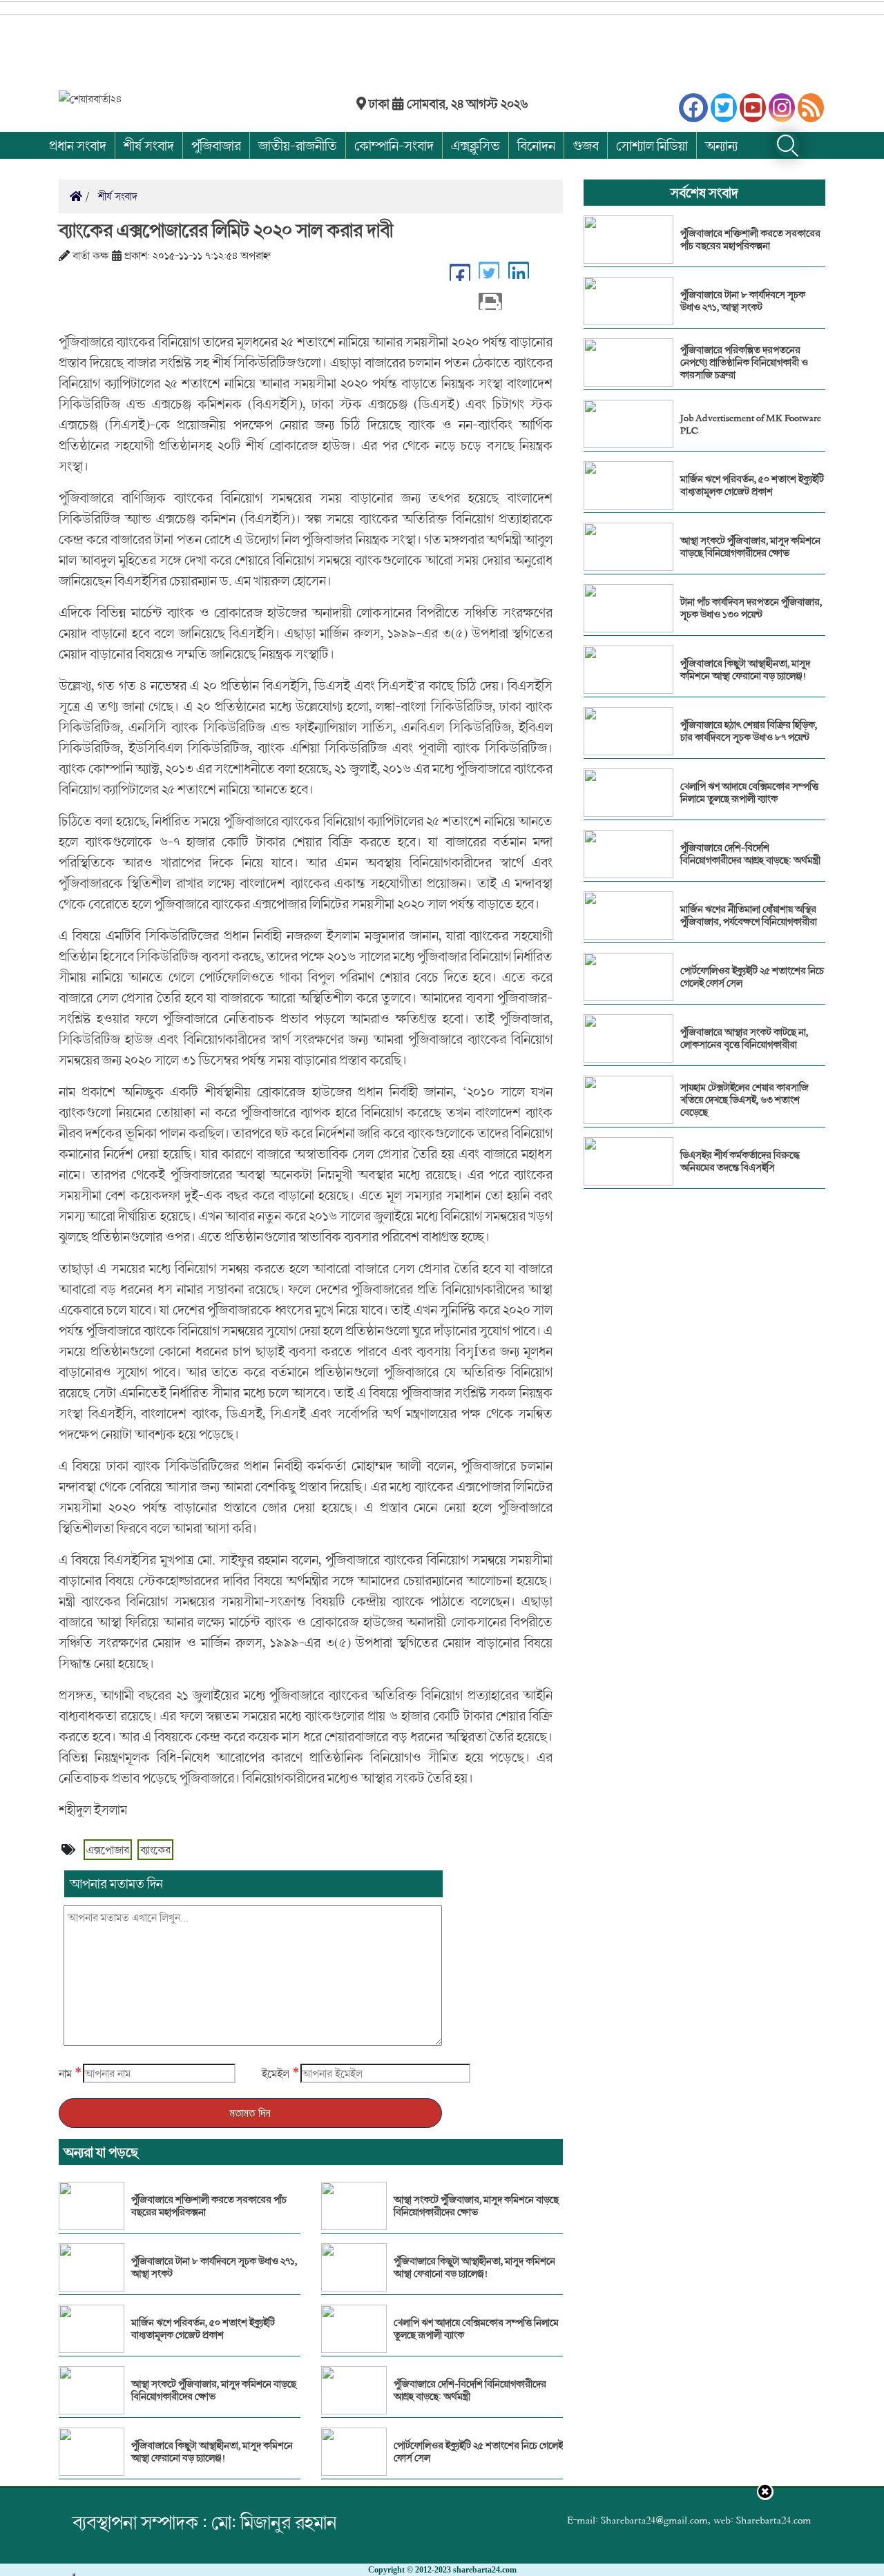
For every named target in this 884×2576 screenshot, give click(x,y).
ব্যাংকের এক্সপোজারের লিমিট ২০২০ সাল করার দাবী (226, 230)
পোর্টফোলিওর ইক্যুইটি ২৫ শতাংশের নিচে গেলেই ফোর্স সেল (478, 2452)
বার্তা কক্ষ (91, 255)
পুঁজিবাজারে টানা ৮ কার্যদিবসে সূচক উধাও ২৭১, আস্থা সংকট (214, 2267)
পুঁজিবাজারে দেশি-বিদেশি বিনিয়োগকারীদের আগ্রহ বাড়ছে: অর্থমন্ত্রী (470, 2390)
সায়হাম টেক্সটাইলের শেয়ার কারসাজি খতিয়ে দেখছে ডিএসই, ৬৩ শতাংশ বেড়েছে (744, 1100)
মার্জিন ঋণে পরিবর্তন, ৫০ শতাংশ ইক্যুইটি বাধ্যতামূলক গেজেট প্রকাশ (203, 2329)
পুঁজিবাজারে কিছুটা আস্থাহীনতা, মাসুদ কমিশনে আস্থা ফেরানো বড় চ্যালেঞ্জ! (212, 2452)
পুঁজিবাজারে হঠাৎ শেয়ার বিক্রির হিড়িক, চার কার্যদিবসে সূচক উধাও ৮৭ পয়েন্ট (749, 731)
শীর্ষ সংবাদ (149, 145)
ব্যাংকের (155, 1850)
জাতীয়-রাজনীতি (298, 145)
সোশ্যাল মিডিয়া (652, 145)
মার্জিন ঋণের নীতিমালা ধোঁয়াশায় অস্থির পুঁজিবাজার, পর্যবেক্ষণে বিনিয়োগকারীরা (749, 916)
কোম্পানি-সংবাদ (394, 145)
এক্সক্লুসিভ (475, 145)
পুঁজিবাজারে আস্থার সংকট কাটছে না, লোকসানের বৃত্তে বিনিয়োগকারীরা (744, 1038)
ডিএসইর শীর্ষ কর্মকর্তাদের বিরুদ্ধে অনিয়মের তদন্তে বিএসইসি (740, 1161)
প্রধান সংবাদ (78, 145)
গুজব (586, 145)
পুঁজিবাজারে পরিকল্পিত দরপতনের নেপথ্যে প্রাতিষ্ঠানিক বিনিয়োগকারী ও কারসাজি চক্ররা (744, 362)
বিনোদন (536, 145)
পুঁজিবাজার (216, 145)
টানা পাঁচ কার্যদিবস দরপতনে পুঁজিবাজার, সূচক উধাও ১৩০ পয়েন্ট (751, 608)
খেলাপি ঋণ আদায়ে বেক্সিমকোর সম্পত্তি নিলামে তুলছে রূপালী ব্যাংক (476, 2329)
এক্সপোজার (108, 1850)
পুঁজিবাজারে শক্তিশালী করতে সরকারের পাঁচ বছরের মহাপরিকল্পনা (209, 2206)
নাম (65, 2073)
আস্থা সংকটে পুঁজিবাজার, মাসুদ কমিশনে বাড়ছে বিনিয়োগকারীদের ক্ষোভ (214, 2390)
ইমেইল (276, 2073)
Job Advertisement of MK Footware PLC (751, 424)
